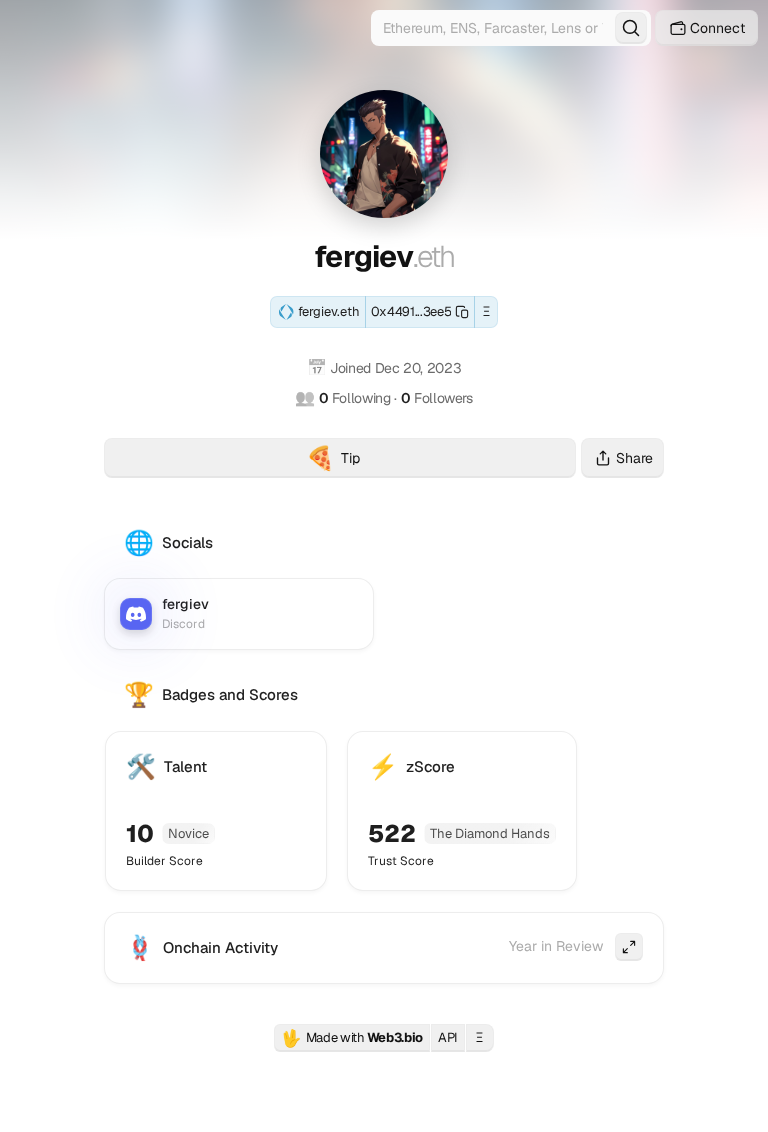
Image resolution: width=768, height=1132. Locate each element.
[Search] (631, 28)
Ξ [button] (486, 311)
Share (634, 458)
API (448, 1037)
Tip (441, 460)
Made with (352, 1038)
